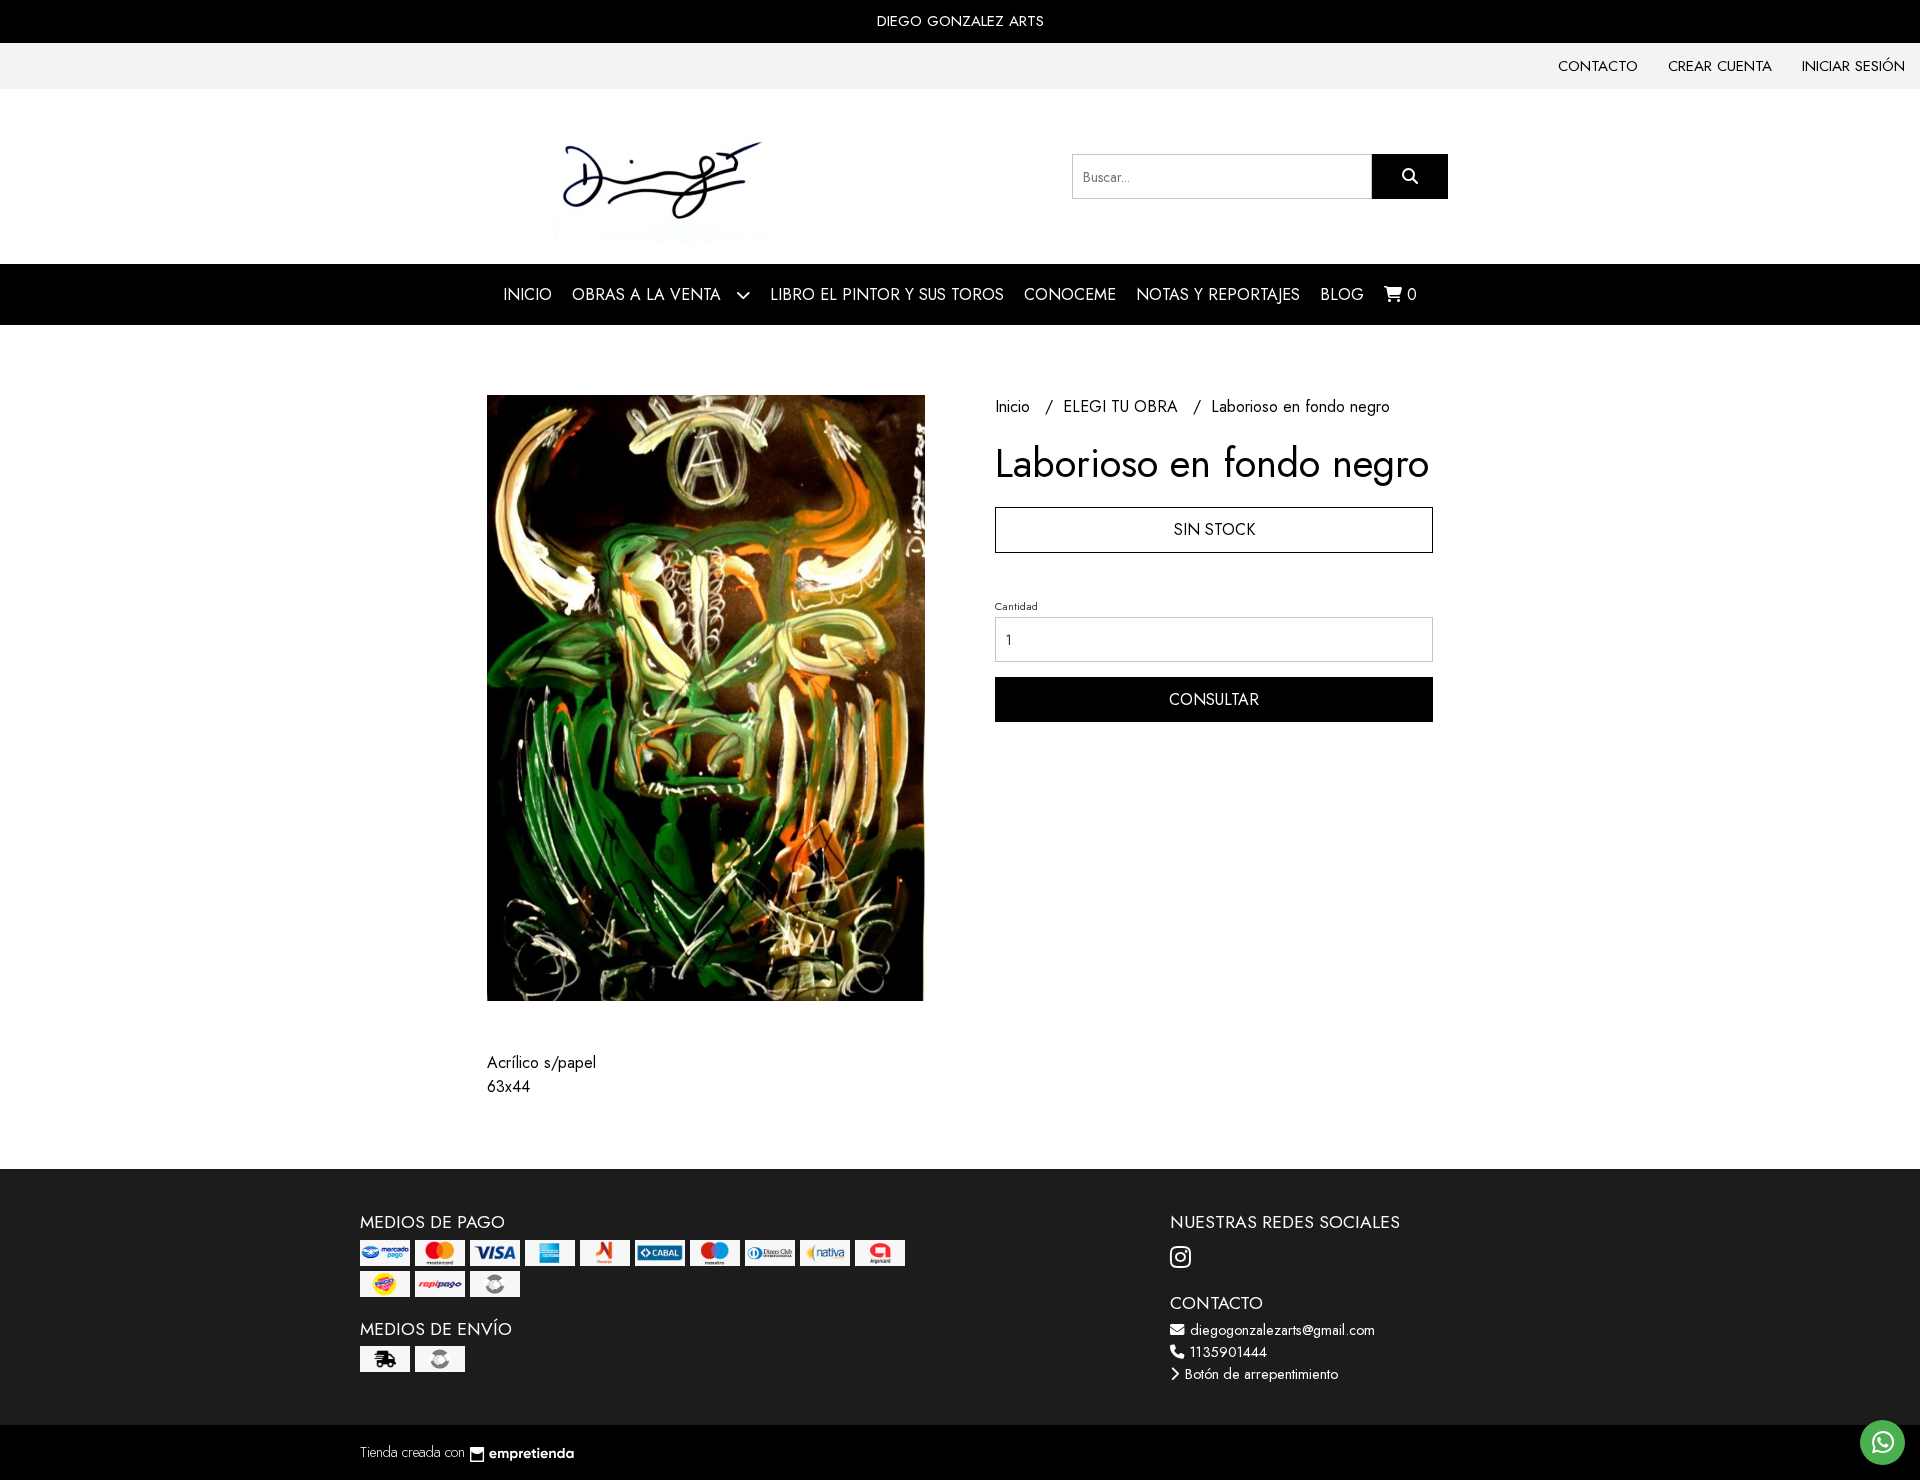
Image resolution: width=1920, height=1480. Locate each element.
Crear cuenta (1720, 66)
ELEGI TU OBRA (1123, 406)
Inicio (527, 294)
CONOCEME (1070, 294)
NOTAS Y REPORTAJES (1218, 294)
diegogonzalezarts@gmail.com (1280, 1330)
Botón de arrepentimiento (1259, 1374)
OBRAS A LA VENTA (649, 294)
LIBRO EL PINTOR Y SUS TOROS (887, 294)
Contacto (1598, 66)
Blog (1342, 294)
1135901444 (1226, 1352)
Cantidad (1016, 606)
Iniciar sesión (1853, 66)
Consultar (1214, 699)
